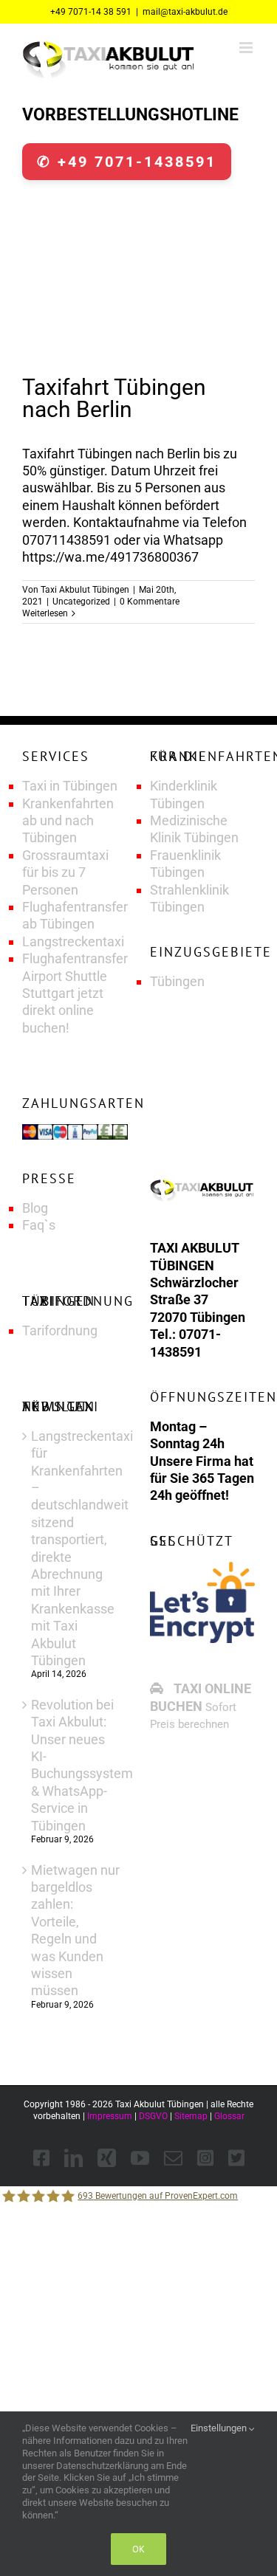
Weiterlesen (45, 613)
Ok (138, 2549)
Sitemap (191, 2116)
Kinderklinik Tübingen (184, 794)
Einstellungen (220, 2428)
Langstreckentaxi (73, 941)
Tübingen (177, 981)
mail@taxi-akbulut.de (185, 12)
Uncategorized (81, 602)
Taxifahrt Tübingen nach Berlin (114, 398)
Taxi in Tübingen (70, 786)
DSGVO (153, 2116)
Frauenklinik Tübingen (185, 864)
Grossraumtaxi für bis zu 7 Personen (65, 872)
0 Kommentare (150, 602)
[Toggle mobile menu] (247, 48)
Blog (35, 1208)
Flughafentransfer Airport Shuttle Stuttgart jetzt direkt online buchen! (75, 993)
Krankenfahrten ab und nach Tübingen (68, 821)
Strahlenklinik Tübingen (189, 898)
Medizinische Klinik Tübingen (194, 829)
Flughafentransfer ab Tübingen (75, 915)
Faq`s (39, 1225)
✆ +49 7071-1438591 (127, 162)
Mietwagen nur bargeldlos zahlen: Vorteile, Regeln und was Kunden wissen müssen (75, 1931)
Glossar (229, 2116)
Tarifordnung (60, 1330)
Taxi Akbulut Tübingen (85, 590)
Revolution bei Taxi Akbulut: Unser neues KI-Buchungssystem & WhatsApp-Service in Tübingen (76, 1765)
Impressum (110, 2116)
